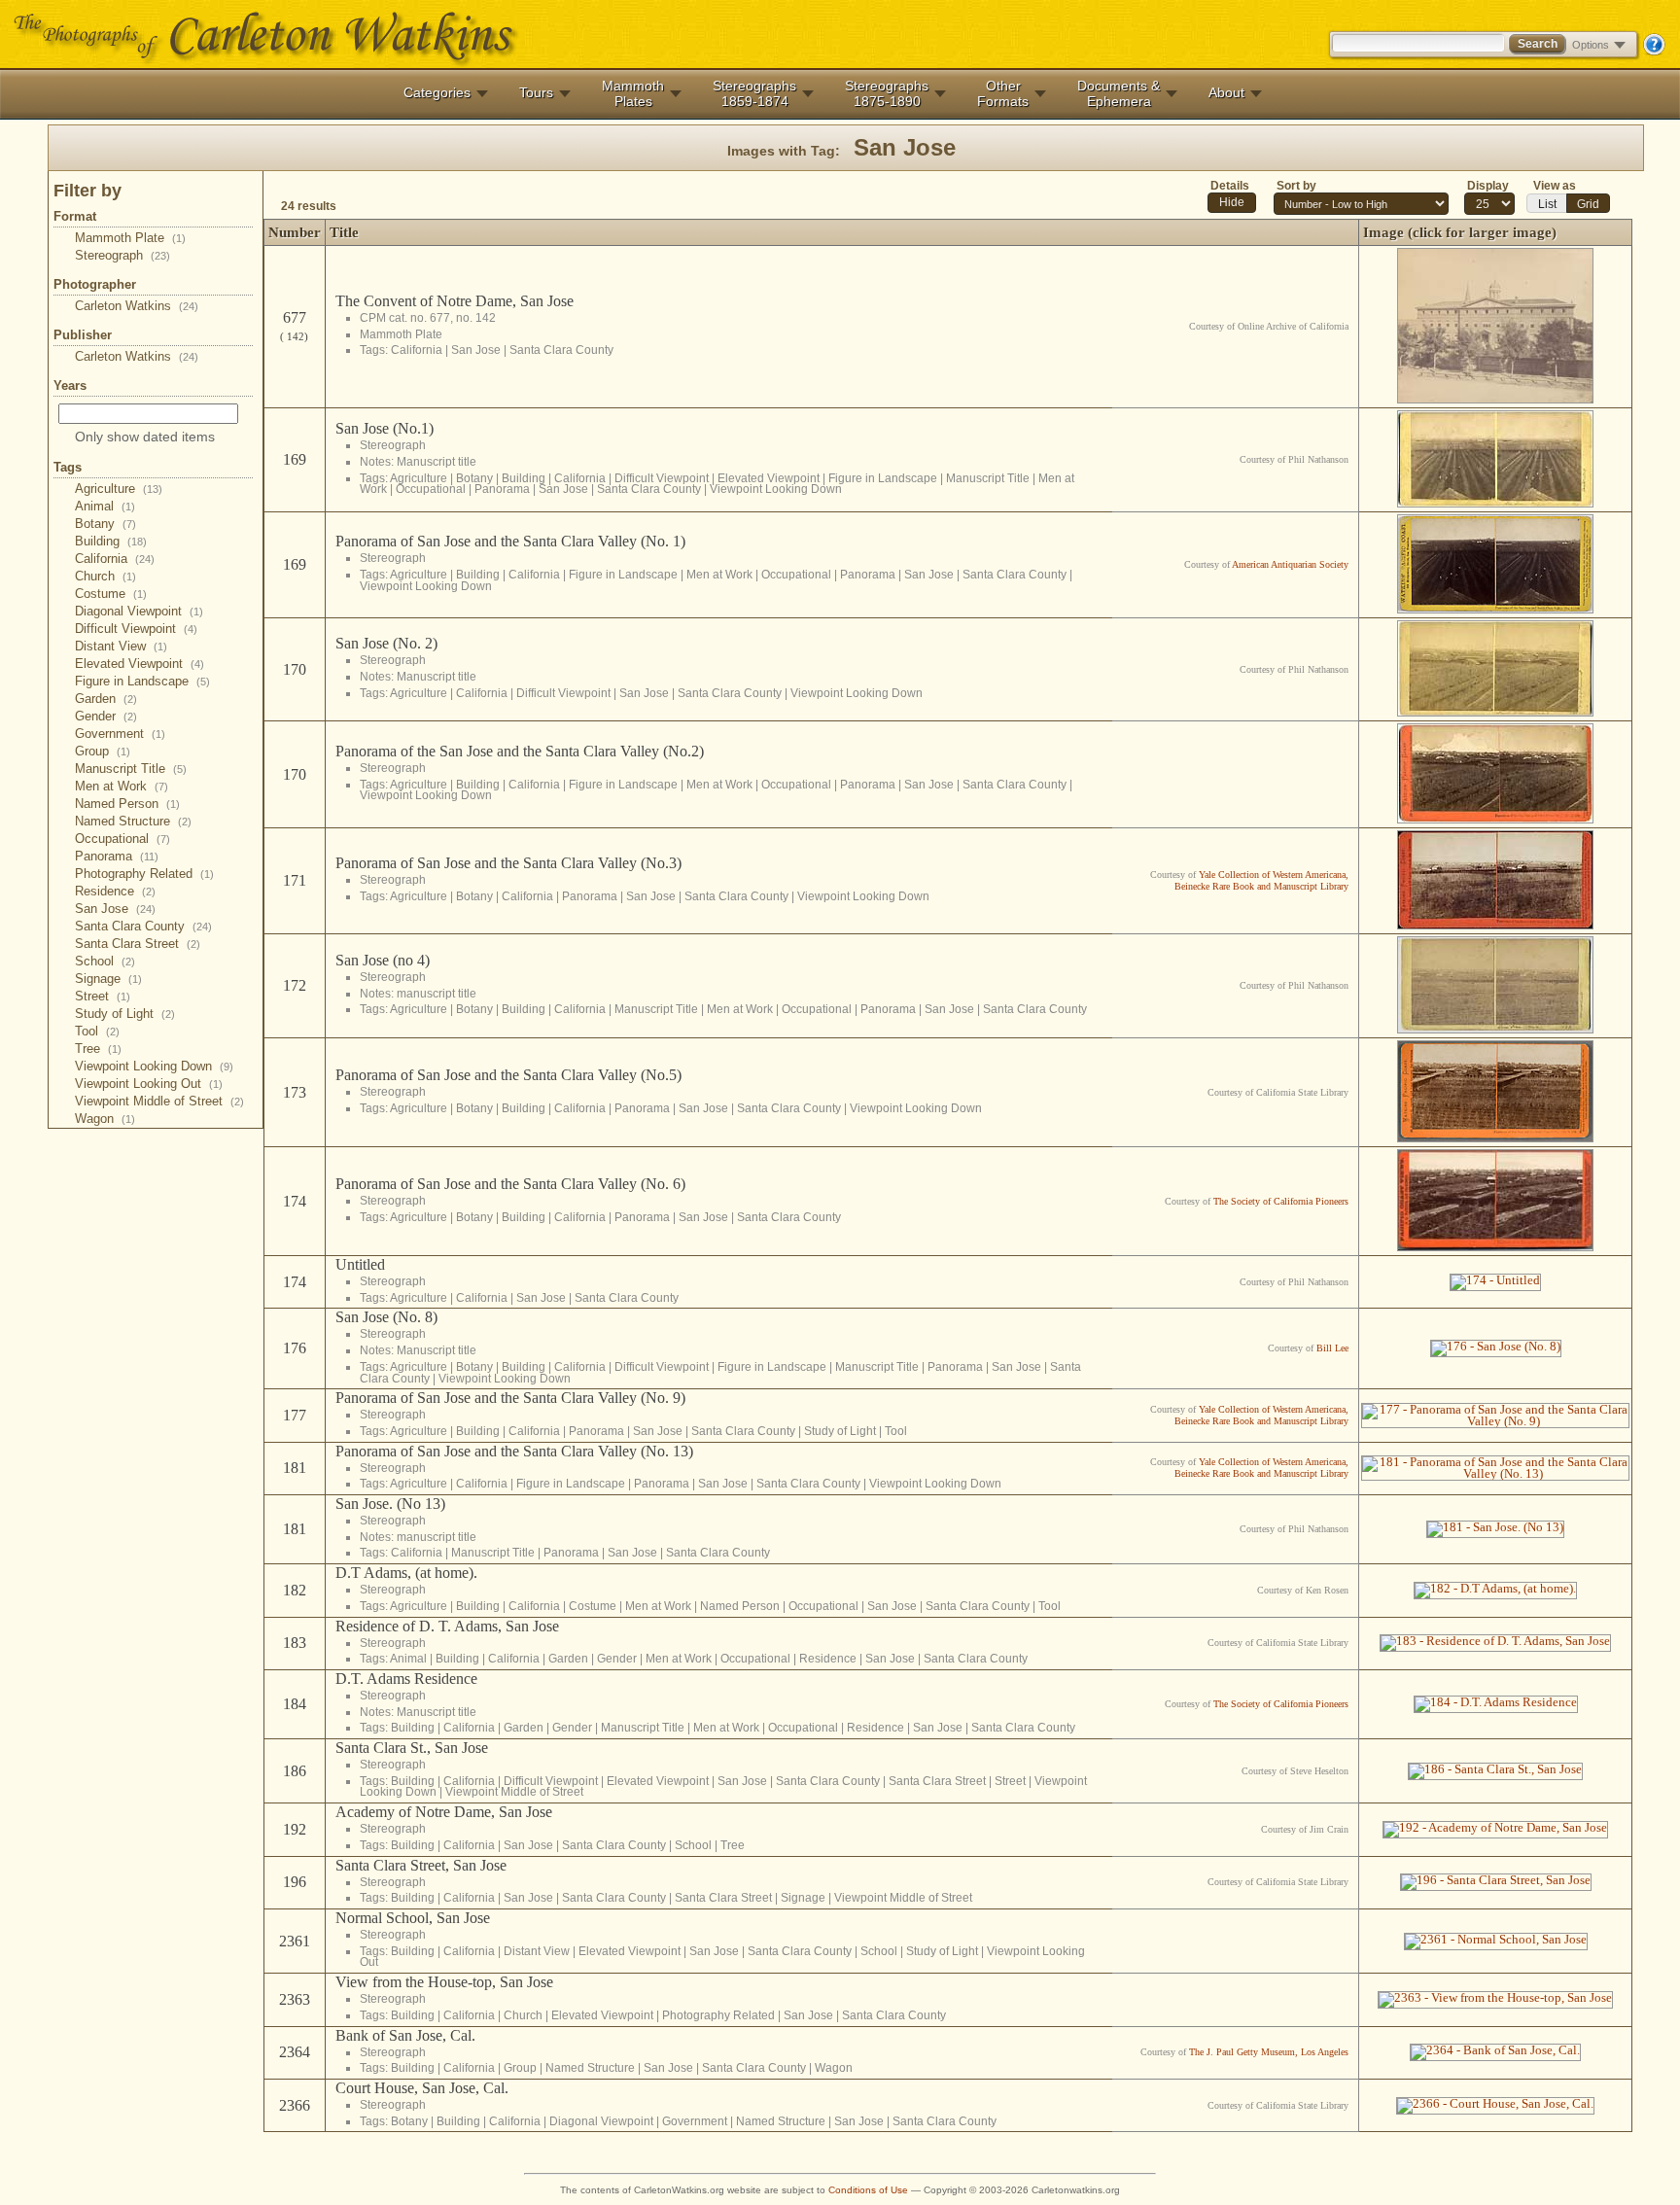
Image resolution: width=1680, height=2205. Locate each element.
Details (1230, 186)
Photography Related (144, 874)
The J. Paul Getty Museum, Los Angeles (1269, 2052)
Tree (98, 1049)
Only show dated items (145, 437)
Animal (105, 506)
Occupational (122, 839)
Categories (437, 92)
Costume (111, 594)
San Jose (115, 909)
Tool (97, 1031)
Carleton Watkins (137, 306)
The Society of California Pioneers (1281, 1201)
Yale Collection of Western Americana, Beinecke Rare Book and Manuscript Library (1261, 880)
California (115, 559)
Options (1591, 45)
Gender (106, 716)
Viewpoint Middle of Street (159, 1101)
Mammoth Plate (130, 238)
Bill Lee (1332, 1348)
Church (105, 576)
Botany (105, 524)
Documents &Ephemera (1119, 93)
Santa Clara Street (138, 944)
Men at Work (122, 786)
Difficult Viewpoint (136, 629)
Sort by (1296, 186)
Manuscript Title (131, 769)
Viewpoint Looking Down (154, 1066)
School (105, 961)
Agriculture (119, 489)
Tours (536, 92)
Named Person (127, 804)
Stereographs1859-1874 (754, 93)
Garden (106, 699)
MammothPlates (633, 93)
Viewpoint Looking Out (149, 1084)
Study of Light (125, 1014)
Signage (108, 979)
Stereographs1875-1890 (887, 93)
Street (103, 996)
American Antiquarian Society (1290, 564)
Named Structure (133, 821)
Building (111, 541)
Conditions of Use (868, 2190)
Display (1488, 186)
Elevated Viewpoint (140, 664)
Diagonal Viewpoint (139, 611)
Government (120, 734)
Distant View (121, 646)
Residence (115, 891)
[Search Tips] (1654, 52)
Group (103, 751)
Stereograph (122, 255)
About (1226, 92)
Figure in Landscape (142, 681)
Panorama (117, 856)
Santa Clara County (143, 926)
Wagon (105, 1119)
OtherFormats (1003, 93)
